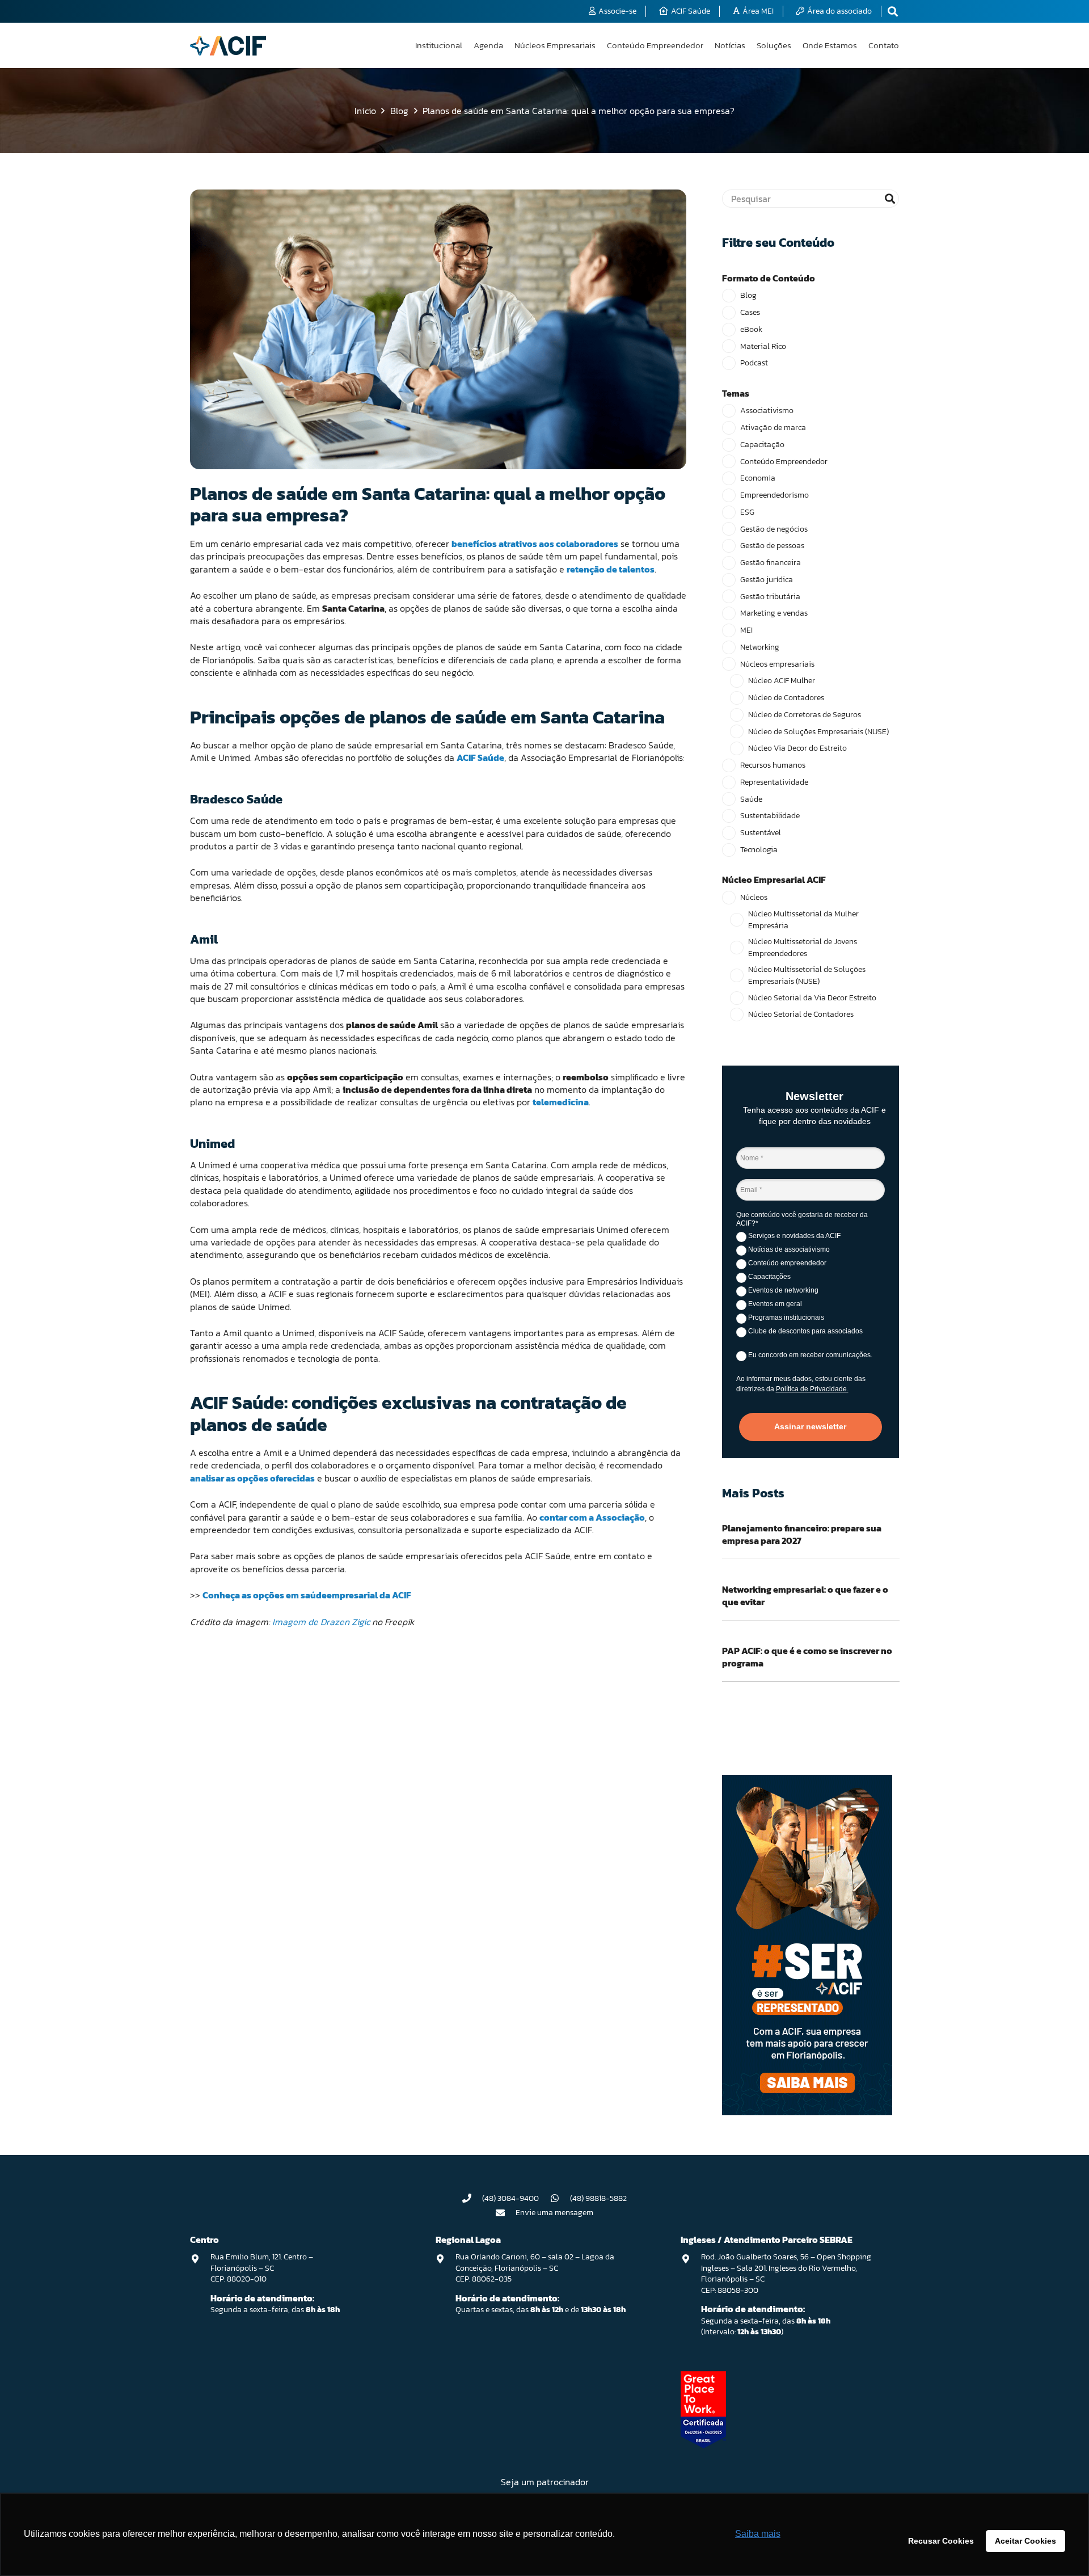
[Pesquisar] (890, 199)
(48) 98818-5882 (598, 2198)
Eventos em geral (774, 1304)
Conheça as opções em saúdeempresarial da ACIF (307, 1595)
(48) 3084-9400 (510, 2198)
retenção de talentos (611, 569)
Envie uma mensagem (554, 2213)
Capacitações (769, 1277)
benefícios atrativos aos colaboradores (535, 544)
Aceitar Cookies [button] (1025, 2541)
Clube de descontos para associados (805, 1331)
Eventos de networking (782, 1290)
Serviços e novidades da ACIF (793, 1236)
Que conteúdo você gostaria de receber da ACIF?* (802, 1219)
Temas (736, 393)
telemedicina (561, 1102)
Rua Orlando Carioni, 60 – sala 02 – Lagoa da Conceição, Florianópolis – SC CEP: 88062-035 (535, 2268)
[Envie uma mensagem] (506, 2213)
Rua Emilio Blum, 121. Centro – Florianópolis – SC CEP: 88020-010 (262, 2268)
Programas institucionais (785, 1318)
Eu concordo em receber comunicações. (809, 1355)
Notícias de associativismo (788, 1249)
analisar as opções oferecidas (252, 1478)
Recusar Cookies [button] (941, 2541)
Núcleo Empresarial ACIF (774, 879)
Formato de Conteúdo (769, 278)
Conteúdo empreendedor (786, 1263)
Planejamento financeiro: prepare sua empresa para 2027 (802, 1534)
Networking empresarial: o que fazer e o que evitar (805, 1596)
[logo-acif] (228, 46)
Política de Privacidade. (812, 1389)
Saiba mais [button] (758, 2534)
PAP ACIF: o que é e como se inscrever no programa (807, 1657)
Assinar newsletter (810, 1426)
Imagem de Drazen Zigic (321, 1622)
